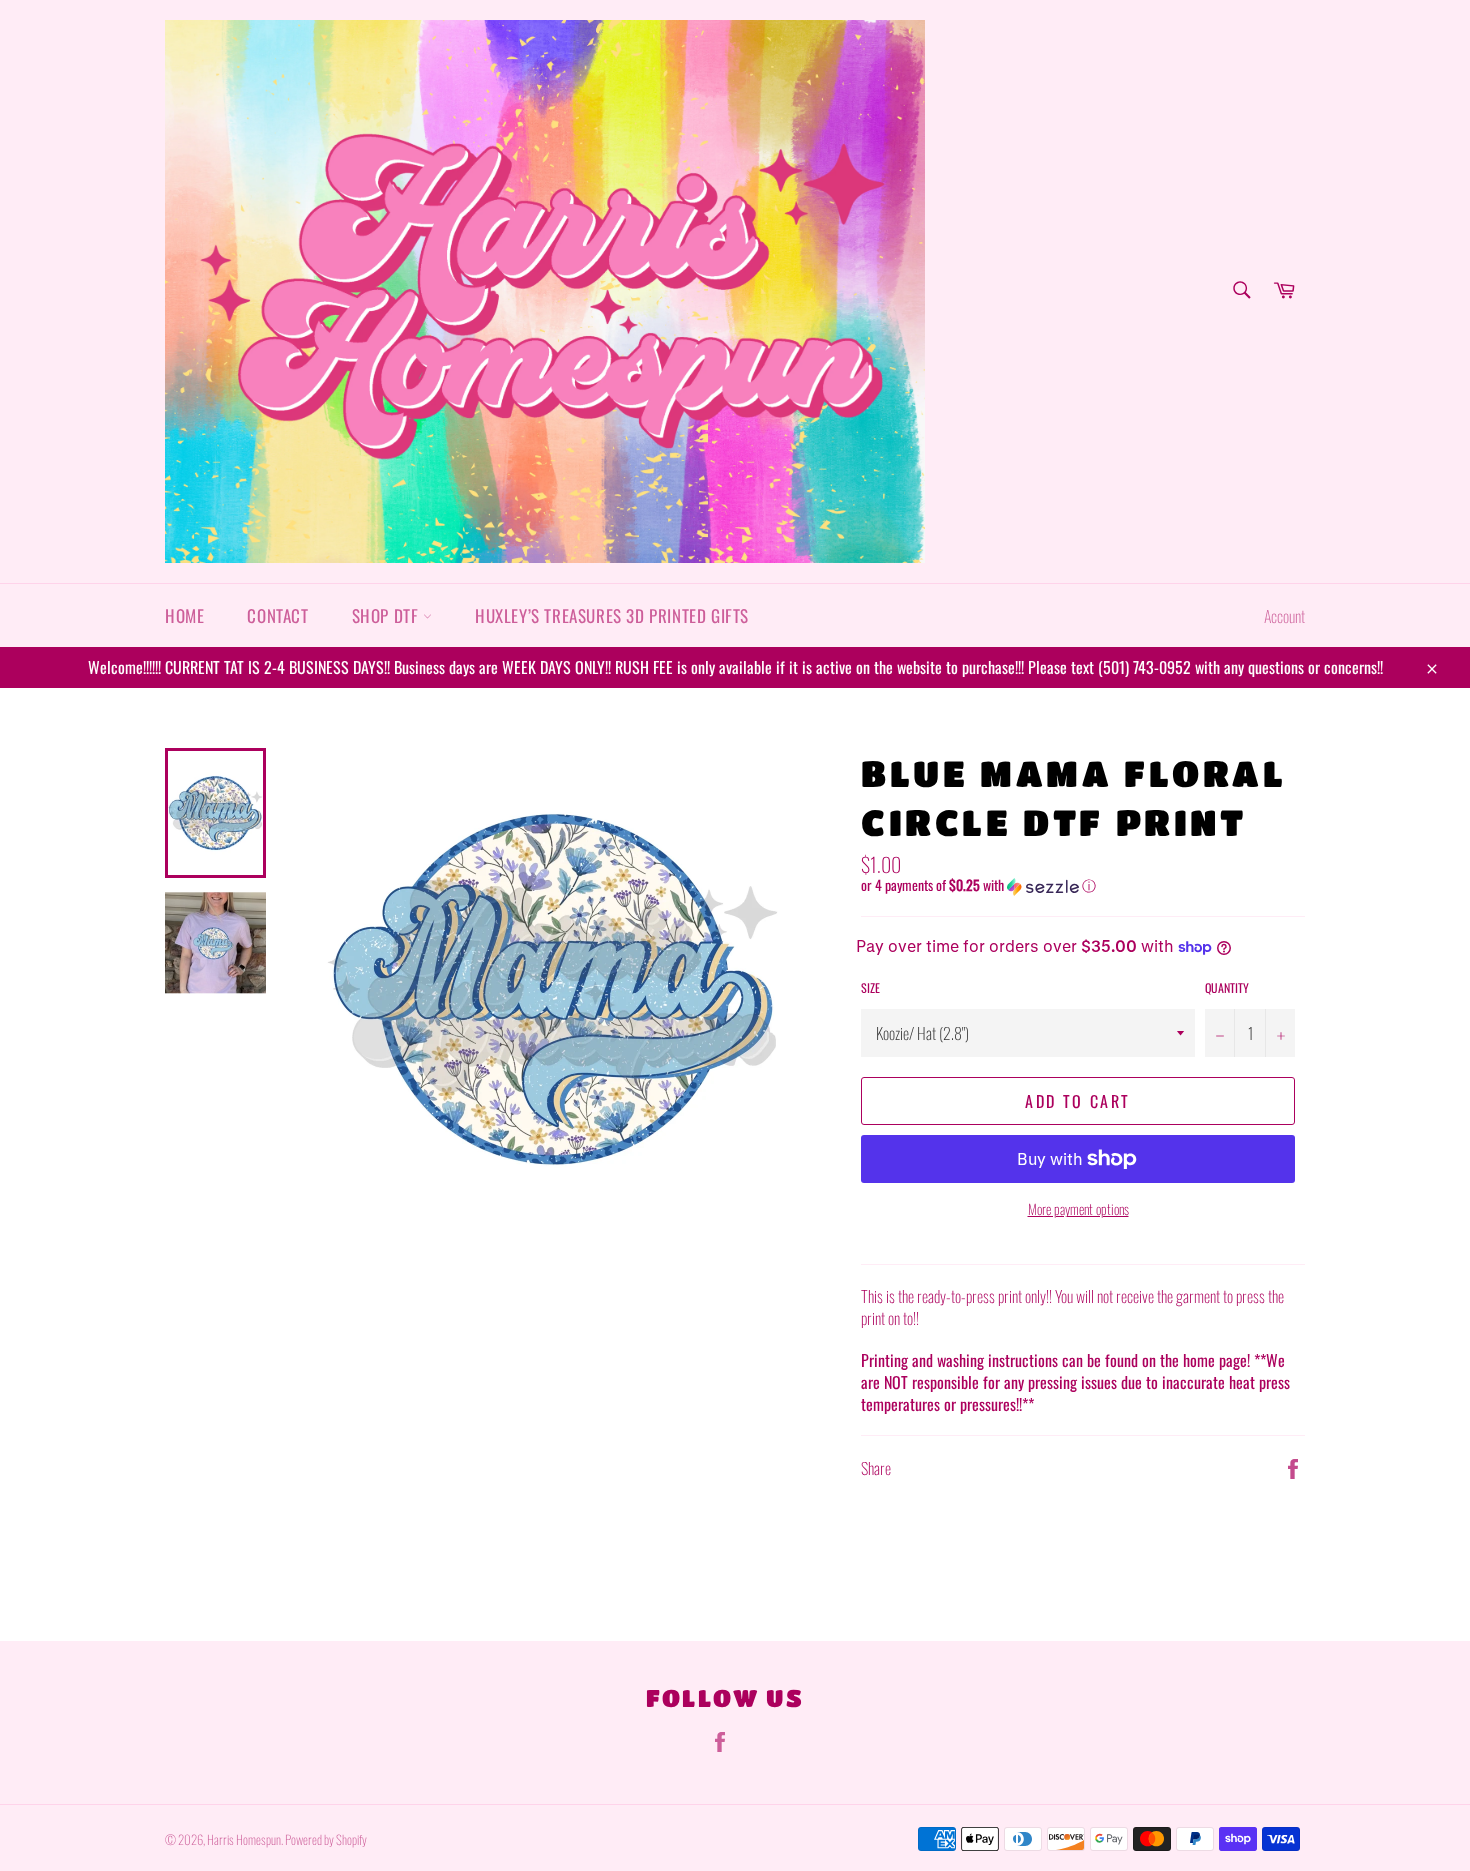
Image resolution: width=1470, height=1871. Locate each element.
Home (184, 615)
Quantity (1227, 988)
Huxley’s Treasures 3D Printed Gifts (612, 615)
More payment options (1078, 1208)
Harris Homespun (244, 1839)
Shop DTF (387, 615)
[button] (1083, 885)
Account (1284, 616)
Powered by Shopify (326, 1839)
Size (870, 988)
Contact (277, 615)
